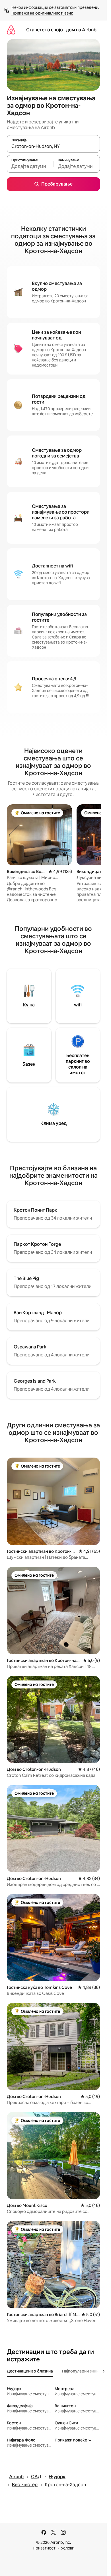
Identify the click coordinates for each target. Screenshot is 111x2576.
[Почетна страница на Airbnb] (11, 30)
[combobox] (53, 146)
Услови (68, 2548)
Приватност (44, 2548)
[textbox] (30, 166)
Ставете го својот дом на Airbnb (61, 30)
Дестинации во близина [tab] (30, 2371)
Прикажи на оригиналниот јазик (42, 13)
